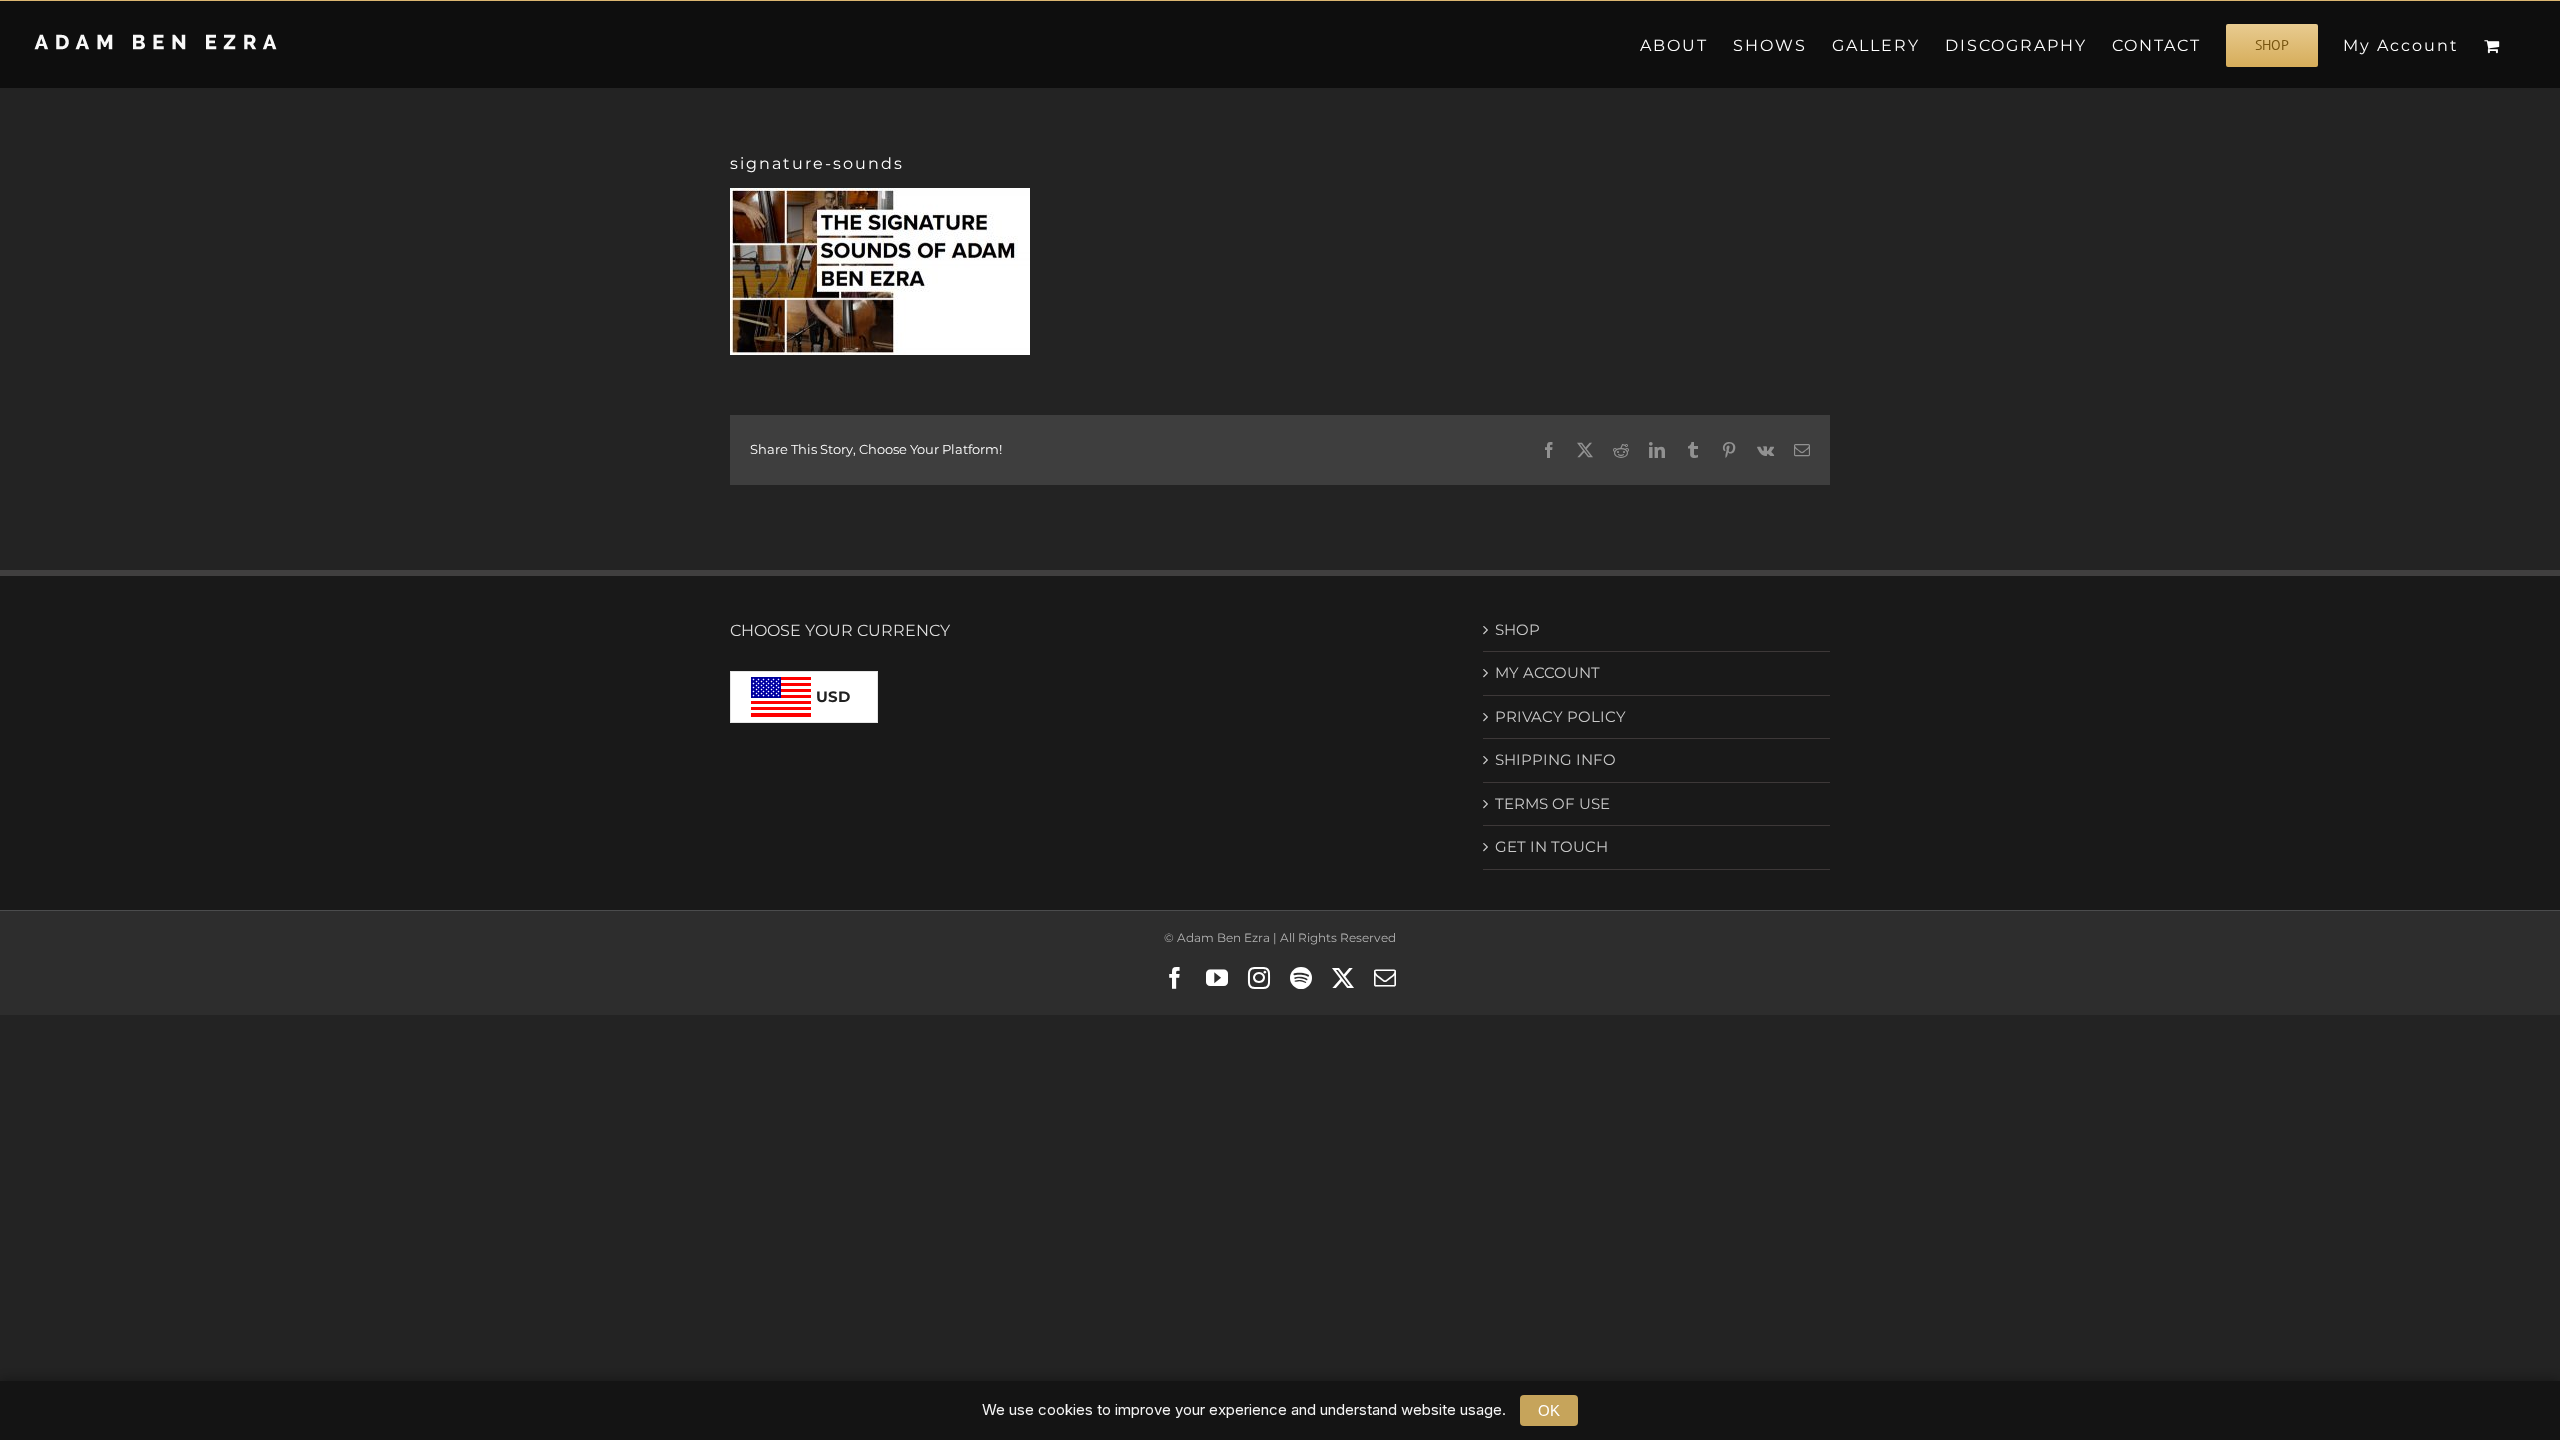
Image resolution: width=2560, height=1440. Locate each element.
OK (1549, 1410)
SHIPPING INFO (1555, 759)
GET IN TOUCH (1551, 846)
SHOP (1517, 629)
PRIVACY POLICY (1560, 716)
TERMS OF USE (1552, 803)
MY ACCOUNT (1547, 672)
